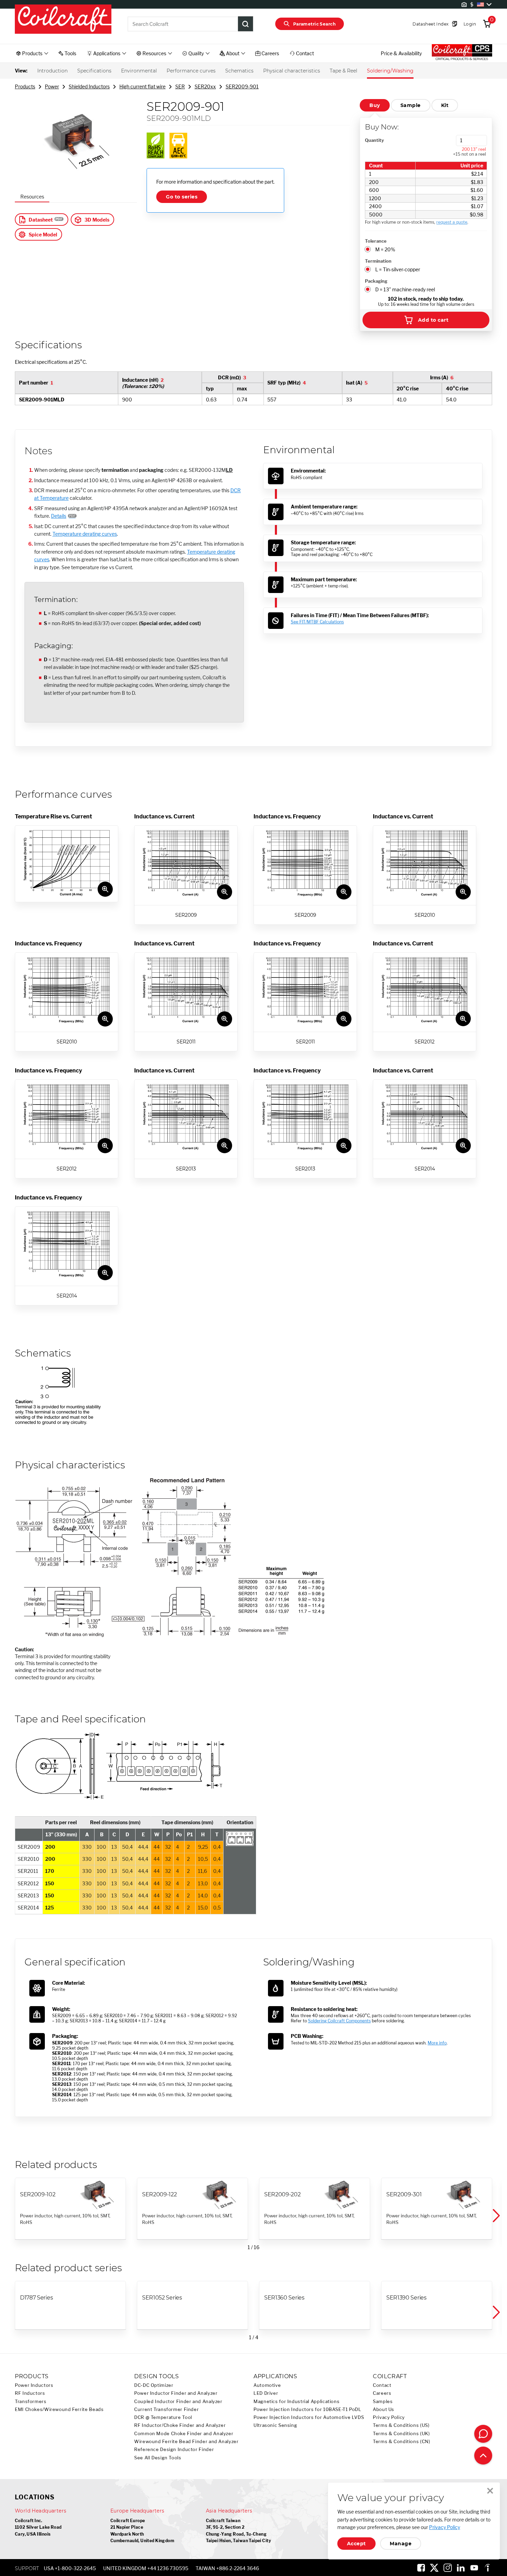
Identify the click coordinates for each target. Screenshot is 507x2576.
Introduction (52, 71)
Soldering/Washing (390, 71)
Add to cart (433, 320)
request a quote (452, 222)
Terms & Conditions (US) (401, 2425)
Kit (445, 105)
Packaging (376, 281)
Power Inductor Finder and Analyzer (176, 2393)
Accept (356, 2544)
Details (59, 516)
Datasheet (41, 220)
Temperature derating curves (85, 534)
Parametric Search (314, 24)
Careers (382, 2393)
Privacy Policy (389, 2417)
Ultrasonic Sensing (275, 2425)
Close (490, 2491)
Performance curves (191, 71)
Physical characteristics (292, 71)
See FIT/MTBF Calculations (317, 622)
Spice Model (43, 235)
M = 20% (385, 249)
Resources (32, 197)
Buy (375, 105)
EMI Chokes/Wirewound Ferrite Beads (59, 2409)
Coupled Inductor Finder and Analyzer (178, 2402)
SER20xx (205, 86)
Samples (383, 2402)
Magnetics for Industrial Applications (296, 2402)
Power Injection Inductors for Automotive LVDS (309, 2417)
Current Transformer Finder (166, 2409)
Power (52, 86)
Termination (378, 261)
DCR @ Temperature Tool (163, 2417)
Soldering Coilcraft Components (339, 2021)
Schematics (239, 71)
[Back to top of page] (483, 2456)
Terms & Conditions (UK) (401, 2434)
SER (180, 86)
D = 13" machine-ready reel (405, 289)
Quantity (374, 140)
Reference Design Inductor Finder (174, 2449)
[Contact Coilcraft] (483, 2434)
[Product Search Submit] (246, 24)
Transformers (31, 2402)
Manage (401, 2544)
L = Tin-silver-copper (398, 269)
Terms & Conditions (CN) (402, 2442)
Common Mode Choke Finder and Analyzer (184, 2434)
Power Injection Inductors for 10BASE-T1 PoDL (307, 2409)
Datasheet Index (430, 24)
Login (470, 24)
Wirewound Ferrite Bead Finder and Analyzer (186, 2442)
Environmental (139, 71)
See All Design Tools (158, 2458)
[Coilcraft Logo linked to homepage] (63, 20)
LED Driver (266, 2393)
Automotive (267, 2385)
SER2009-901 (242, 86)
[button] (496, 2216)
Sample (411, 105)
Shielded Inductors (89, 86)
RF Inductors (30, 2393)
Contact (382, 2385)
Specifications (94, 71)
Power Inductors (34, 2385)
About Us (384, 2409)
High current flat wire (142, 86)
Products (25, 86)
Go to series (182, 197)
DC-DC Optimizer (154, 2385)
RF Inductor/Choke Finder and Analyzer (180, 2425)
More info (437, 2043)
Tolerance (376, 241)
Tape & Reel (344, 71)
